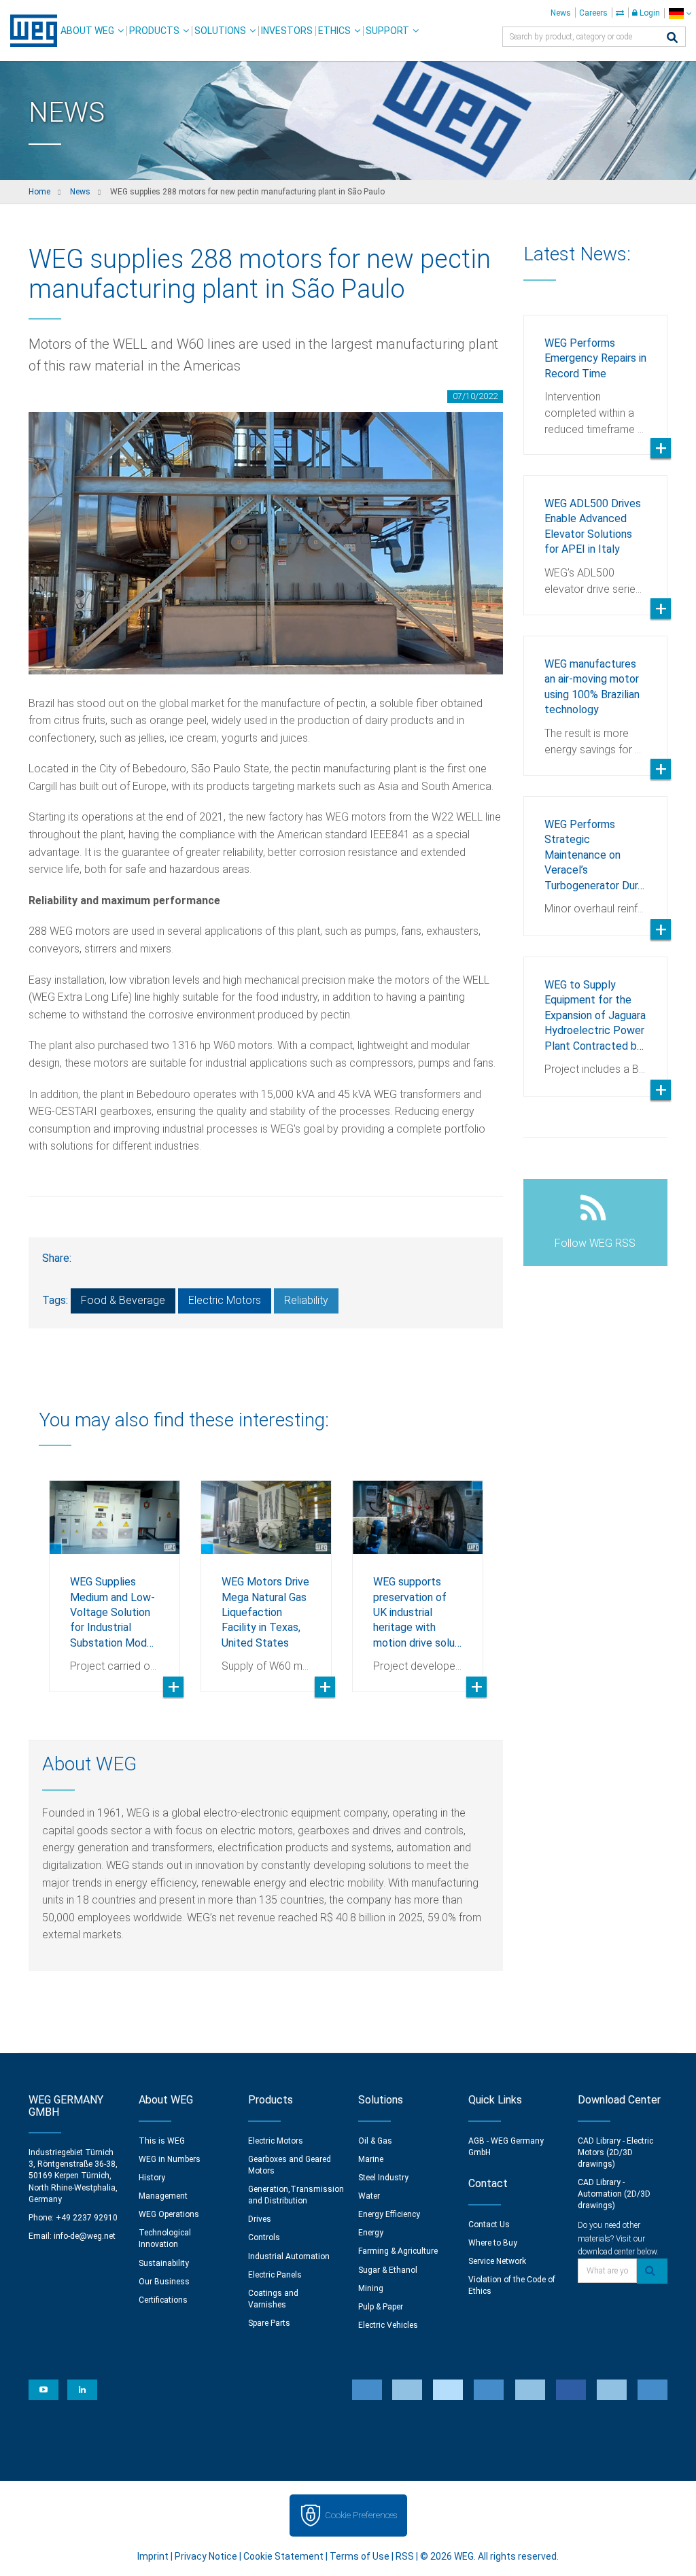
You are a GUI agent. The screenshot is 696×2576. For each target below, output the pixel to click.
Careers (593, 13)
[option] (115, 1576)
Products (154, 31)
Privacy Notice (206, 2556)
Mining (371, 2288)
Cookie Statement (283, 2556)
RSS (405, 2556)
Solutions (220, 31)
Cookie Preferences (361, 2515)
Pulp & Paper (381, 2307)
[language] (680, 13)
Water (369, 2196)
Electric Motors (225, 1300)
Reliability (306, 1300)
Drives (260, 2219)
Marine (371, 2159)
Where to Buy (493, 2243)
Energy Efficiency (389, 2214)
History (152, 2178)
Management (163, 2196)
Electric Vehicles (388, 2325)
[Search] (672, 38)
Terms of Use (360, 2556)
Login (649, 13)
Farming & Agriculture (398, 2251)
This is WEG (162, 2141)
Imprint (153, 2556)
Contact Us (489, 2225)
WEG (29, 31)
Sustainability (164, 2263)
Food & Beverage (123, 1300)
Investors (287, 31)
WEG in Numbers (170, 2159)
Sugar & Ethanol (388, 2270)
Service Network (497, 2261)
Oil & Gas (375, 2141)
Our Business (164, 2282)
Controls (264, 2237)
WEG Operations (169, 2214)
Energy (371, 2233)
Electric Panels (275, 2275)
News (561, 13)
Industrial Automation (289, 2256)
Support (387, 31)
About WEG (87, 31)
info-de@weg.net (85, 2236)
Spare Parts (269, 2323)
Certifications (163, 2300)
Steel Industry (383, 2178)
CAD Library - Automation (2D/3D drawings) (614, 2194)
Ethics (334, 31)
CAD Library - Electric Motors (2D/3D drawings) (615, 2152)
